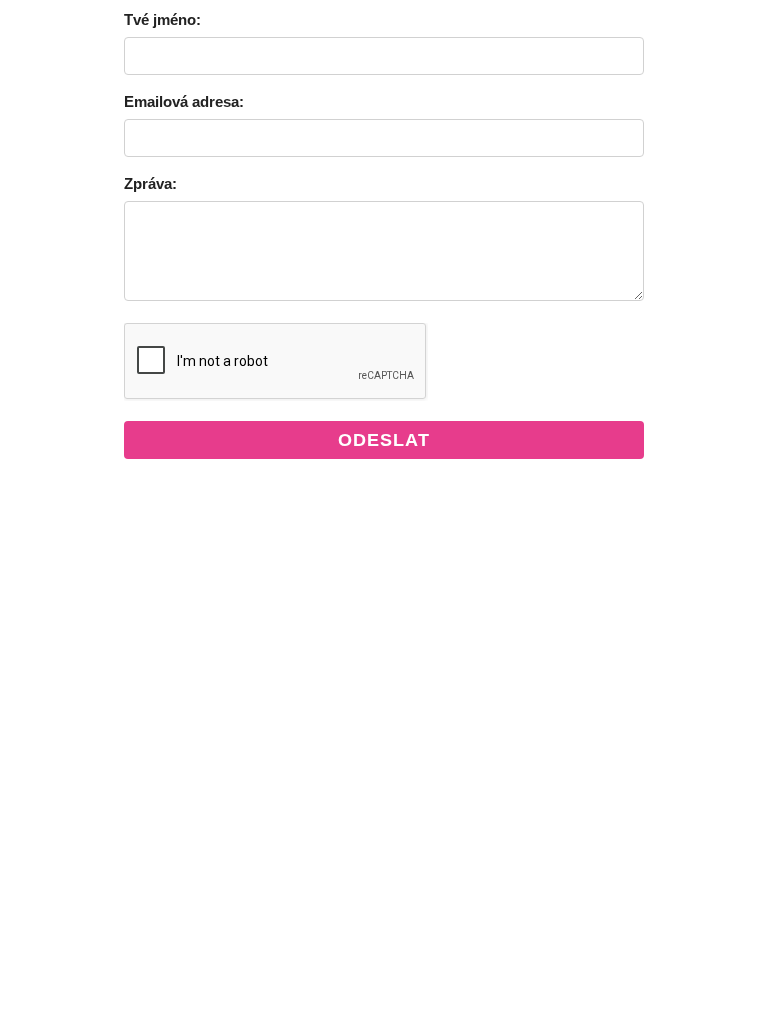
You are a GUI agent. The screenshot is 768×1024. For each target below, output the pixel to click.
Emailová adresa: (184, 101)
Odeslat (384, 440)
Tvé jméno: (162, 19)
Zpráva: (150, 183)
